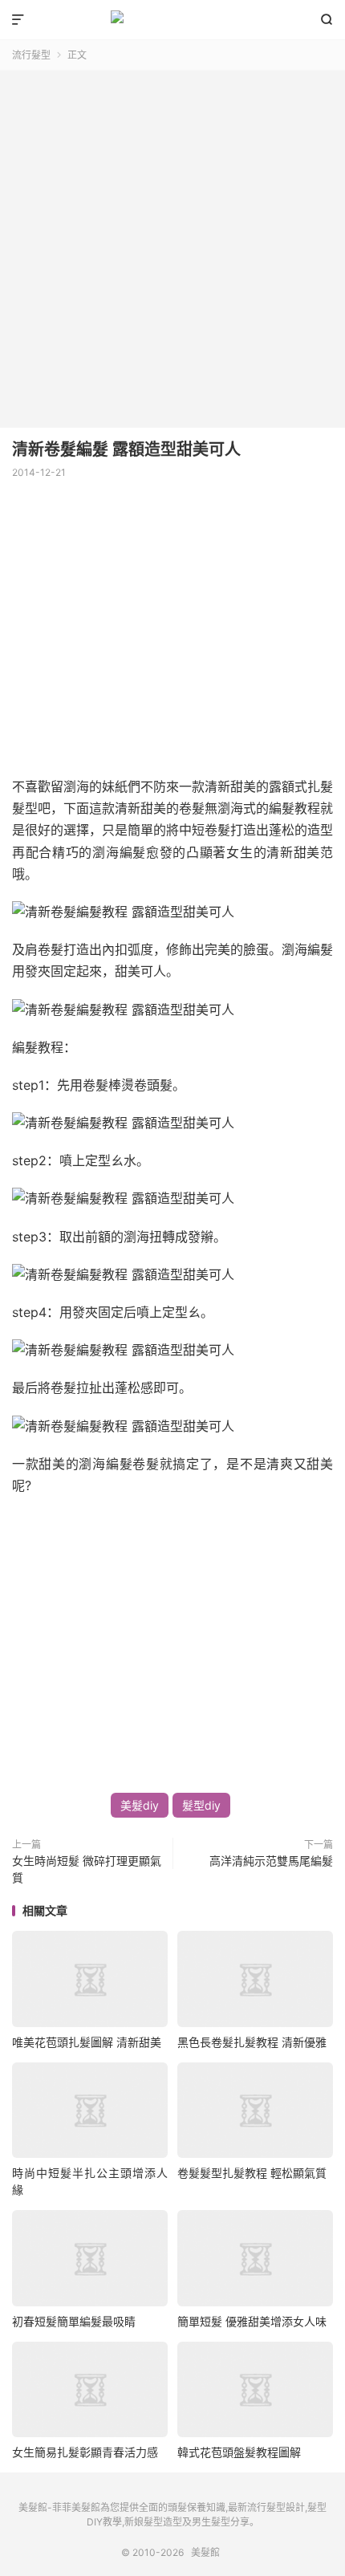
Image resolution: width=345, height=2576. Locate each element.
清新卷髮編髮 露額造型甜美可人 (126, 449)
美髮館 (172, 20)
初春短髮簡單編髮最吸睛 (74, 2321)
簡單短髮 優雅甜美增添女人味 (252, 2321)
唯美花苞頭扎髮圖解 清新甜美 (87, 2042)
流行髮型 (31, 55)
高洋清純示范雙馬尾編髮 (271, 1861)
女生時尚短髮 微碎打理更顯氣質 (87, 1869)
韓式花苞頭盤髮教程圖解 (239, 2452)
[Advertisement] (172, 243)
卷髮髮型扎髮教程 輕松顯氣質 (252, 2173)
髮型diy (201, 1805)
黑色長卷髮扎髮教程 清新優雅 (252, 2042)
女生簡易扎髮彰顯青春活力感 (85, 2452)
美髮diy (140, 1805)
